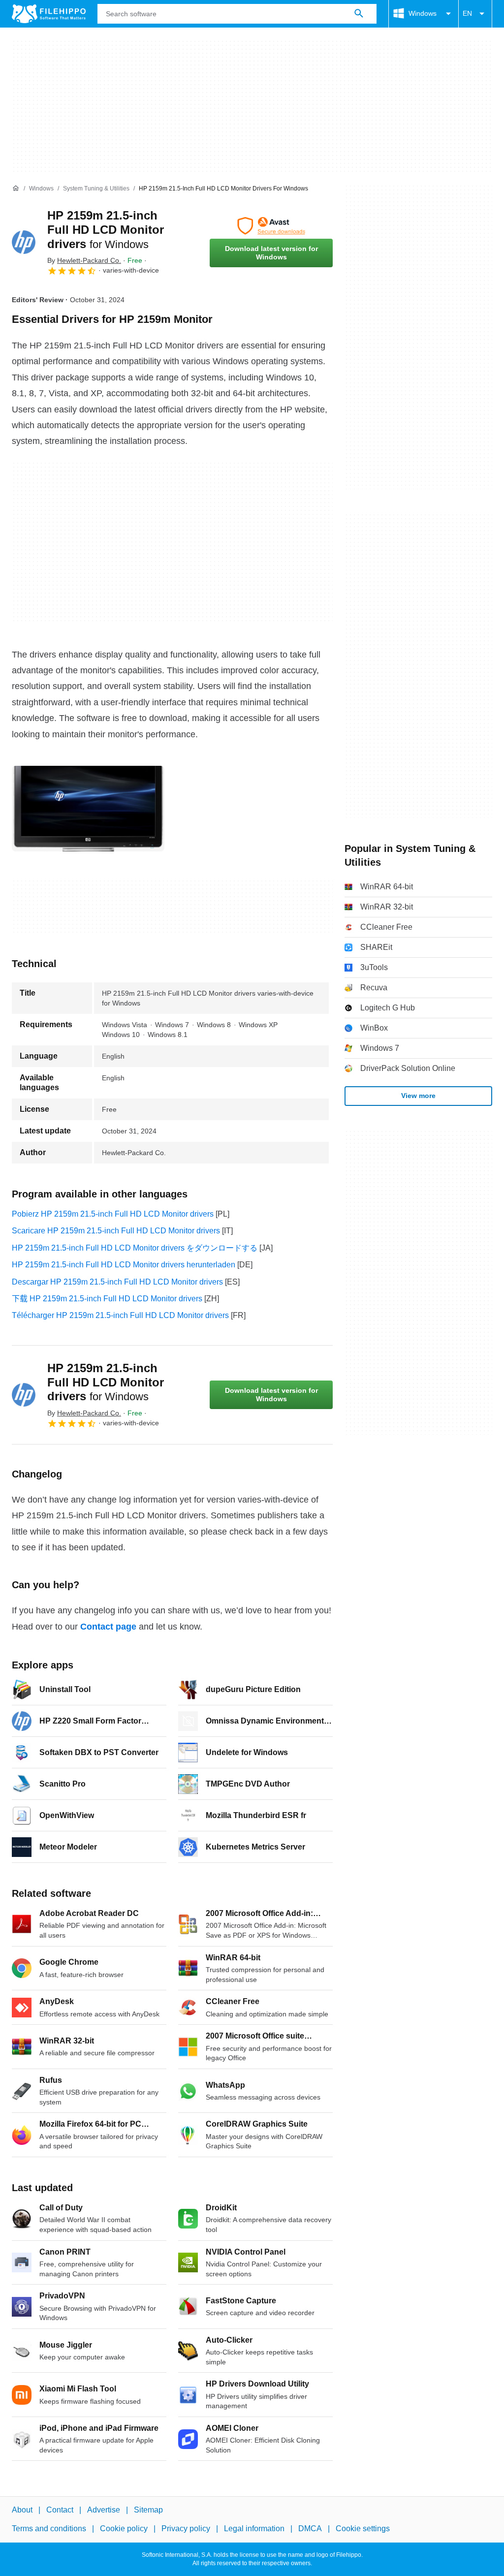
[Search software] (359, 14)
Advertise (104, 2510)
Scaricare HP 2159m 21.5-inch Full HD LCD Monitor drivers (116, 1231)
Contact (60, 2510)
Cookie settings (363, 2529)
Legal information (254, 2529)
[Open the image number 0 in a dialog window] (88, 809)
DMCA (310, 2529)
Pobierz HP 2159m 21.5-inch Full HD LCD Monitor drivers (113, 1214)
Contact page (108, 1627)
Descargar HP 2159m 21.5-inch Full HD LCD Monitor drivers (117, 1282)
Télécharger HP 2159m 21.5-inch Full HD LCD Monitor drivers (120, 1315)
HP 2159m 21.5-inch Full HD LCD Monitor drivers (106, 230)
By (84, 260)
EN (467, 13)
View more (418, 1096)
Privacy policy (186, 2529)
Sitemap (148, 2510)
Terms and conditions (49, 2529)
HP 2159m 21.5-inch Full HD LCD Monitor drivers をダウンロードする (135, 1248)
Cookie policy (124, 2529)
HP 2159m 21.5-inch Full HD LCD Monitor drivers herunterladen (124, 1265)
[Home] (16, 188)
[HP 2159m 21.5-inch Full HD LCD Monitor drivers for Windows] (24, 242)
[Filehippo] (49, 14)
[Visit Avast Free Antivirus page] (271, 226)
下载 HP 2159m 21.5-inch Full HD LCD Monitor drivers (107, 1299)
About (22, 2510)
